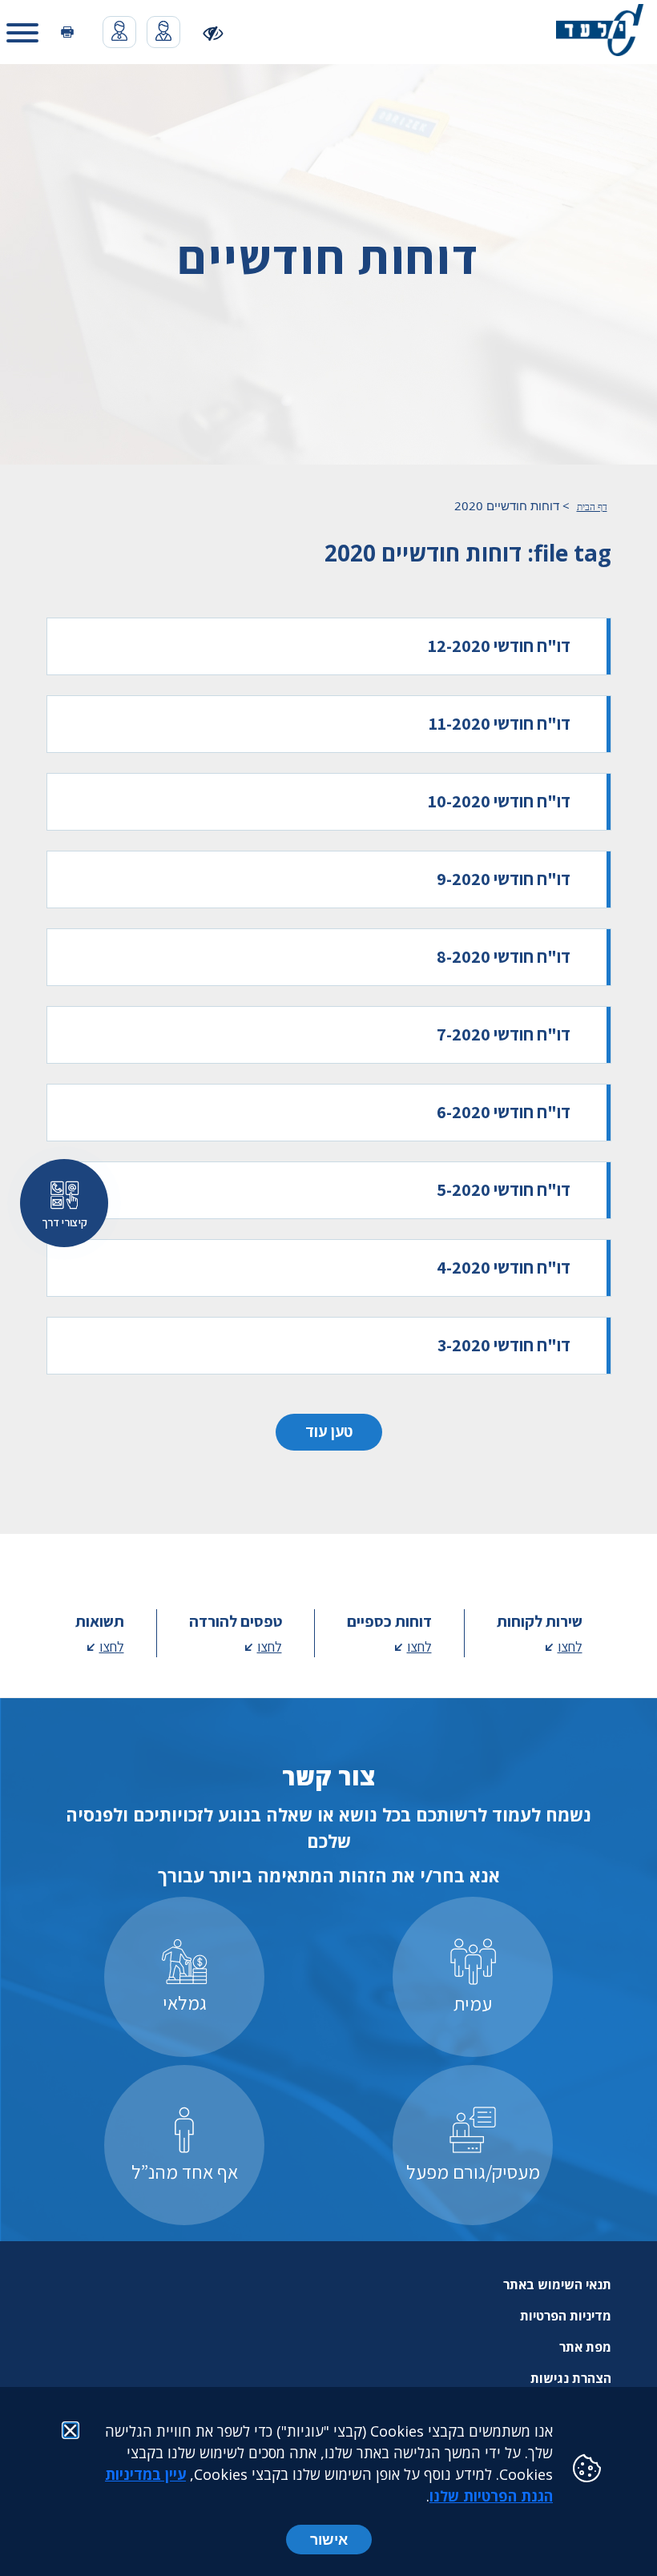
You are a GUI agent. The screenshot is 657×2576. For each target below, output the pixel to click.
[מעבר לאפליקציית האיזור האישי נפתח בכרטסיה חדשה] (163, 32)
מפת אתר (585, 2347)
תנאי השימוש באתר (557, 2284)
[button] (22, 32)
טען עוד (329, 1431)
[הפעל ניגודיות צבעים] (214, 32)
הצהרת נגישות (571, 2378)
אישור (329, 2539)
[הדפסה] (67, 32)
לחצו (570, 1646)
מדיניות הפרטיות (566, 2316)
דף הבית (592, 507)
